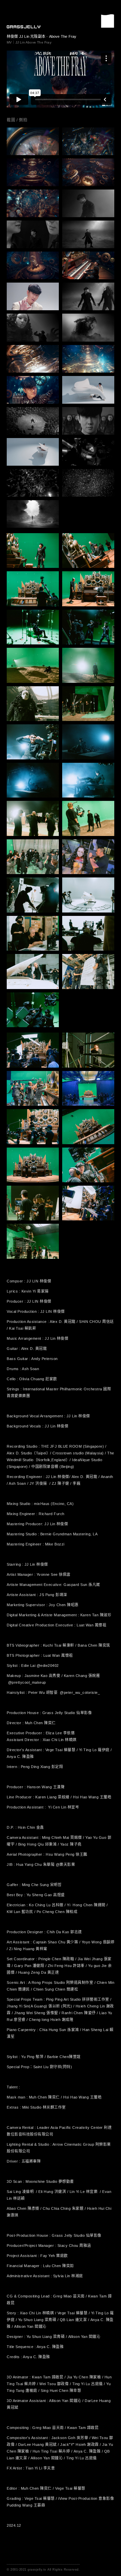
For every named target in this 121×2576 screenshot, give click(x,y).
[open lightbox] (33, 141)
